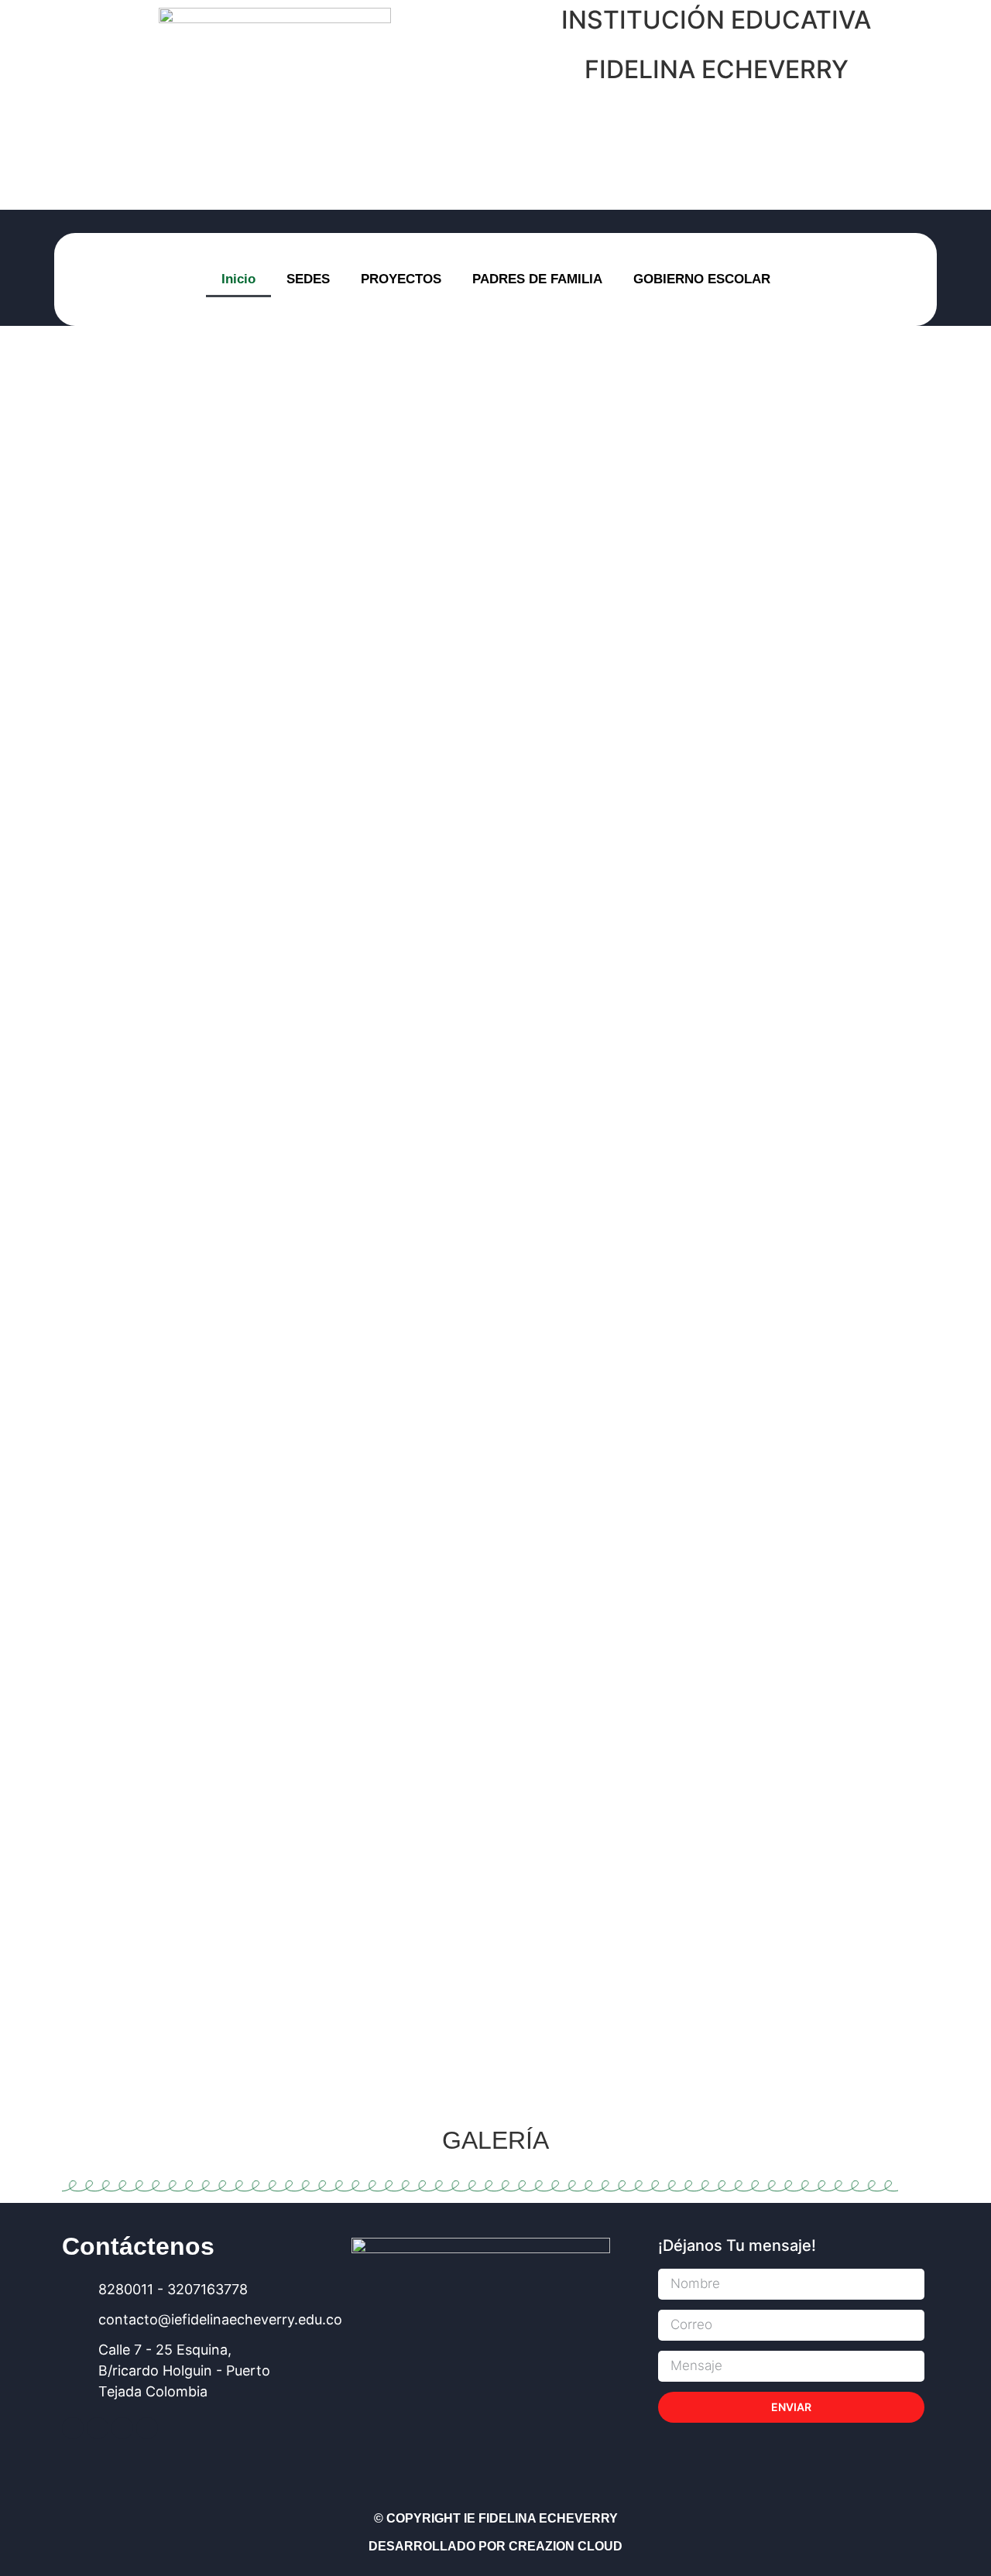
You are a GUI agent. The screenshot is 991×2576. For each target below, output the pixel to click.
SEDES (308, 279)
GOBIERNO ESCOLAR (702, 279)
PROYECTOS (401, 279)
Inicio (238, 279)
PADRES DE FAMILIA (537, 279)
